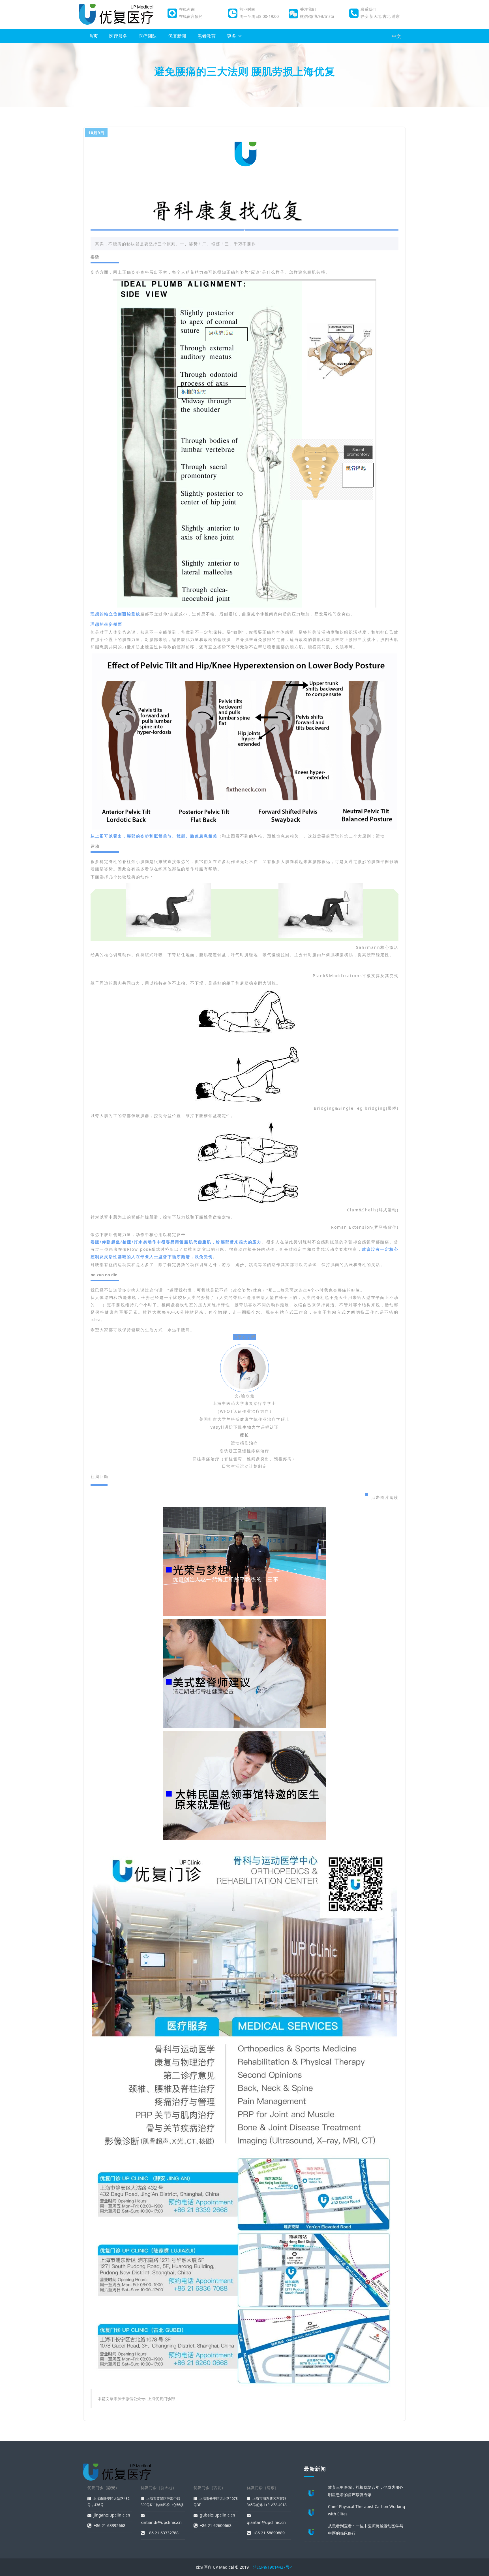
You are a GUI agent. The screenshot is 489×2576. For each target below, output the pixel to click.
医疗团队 (148, 36)
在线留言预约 (191, 16)
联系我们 (368, 9)
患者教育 (207, 36)
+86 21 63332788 (163, 2533)
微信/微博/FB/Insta (317, 16)
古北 (387, 16)
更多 (231, 36)
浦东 (396, 16)
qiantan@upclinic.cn (266, 2522)
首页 (93, 36)
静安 (364, 16)
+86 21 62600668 (216, 2525)
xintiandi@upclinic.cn (161, 2522)
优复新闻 (177, 36)
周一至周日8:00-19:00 (259, 16)
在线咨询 (187, 9)
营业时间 (247, 9)
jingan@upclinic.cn (112, 2515)
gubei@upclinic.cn (217, 2515)
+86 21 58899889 (269, 2533)
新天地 (376, 16)
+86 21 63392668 (110, 2525)
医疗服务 (118, 36)
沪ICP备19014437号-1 (273, 2567)
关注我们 (308, 9)
